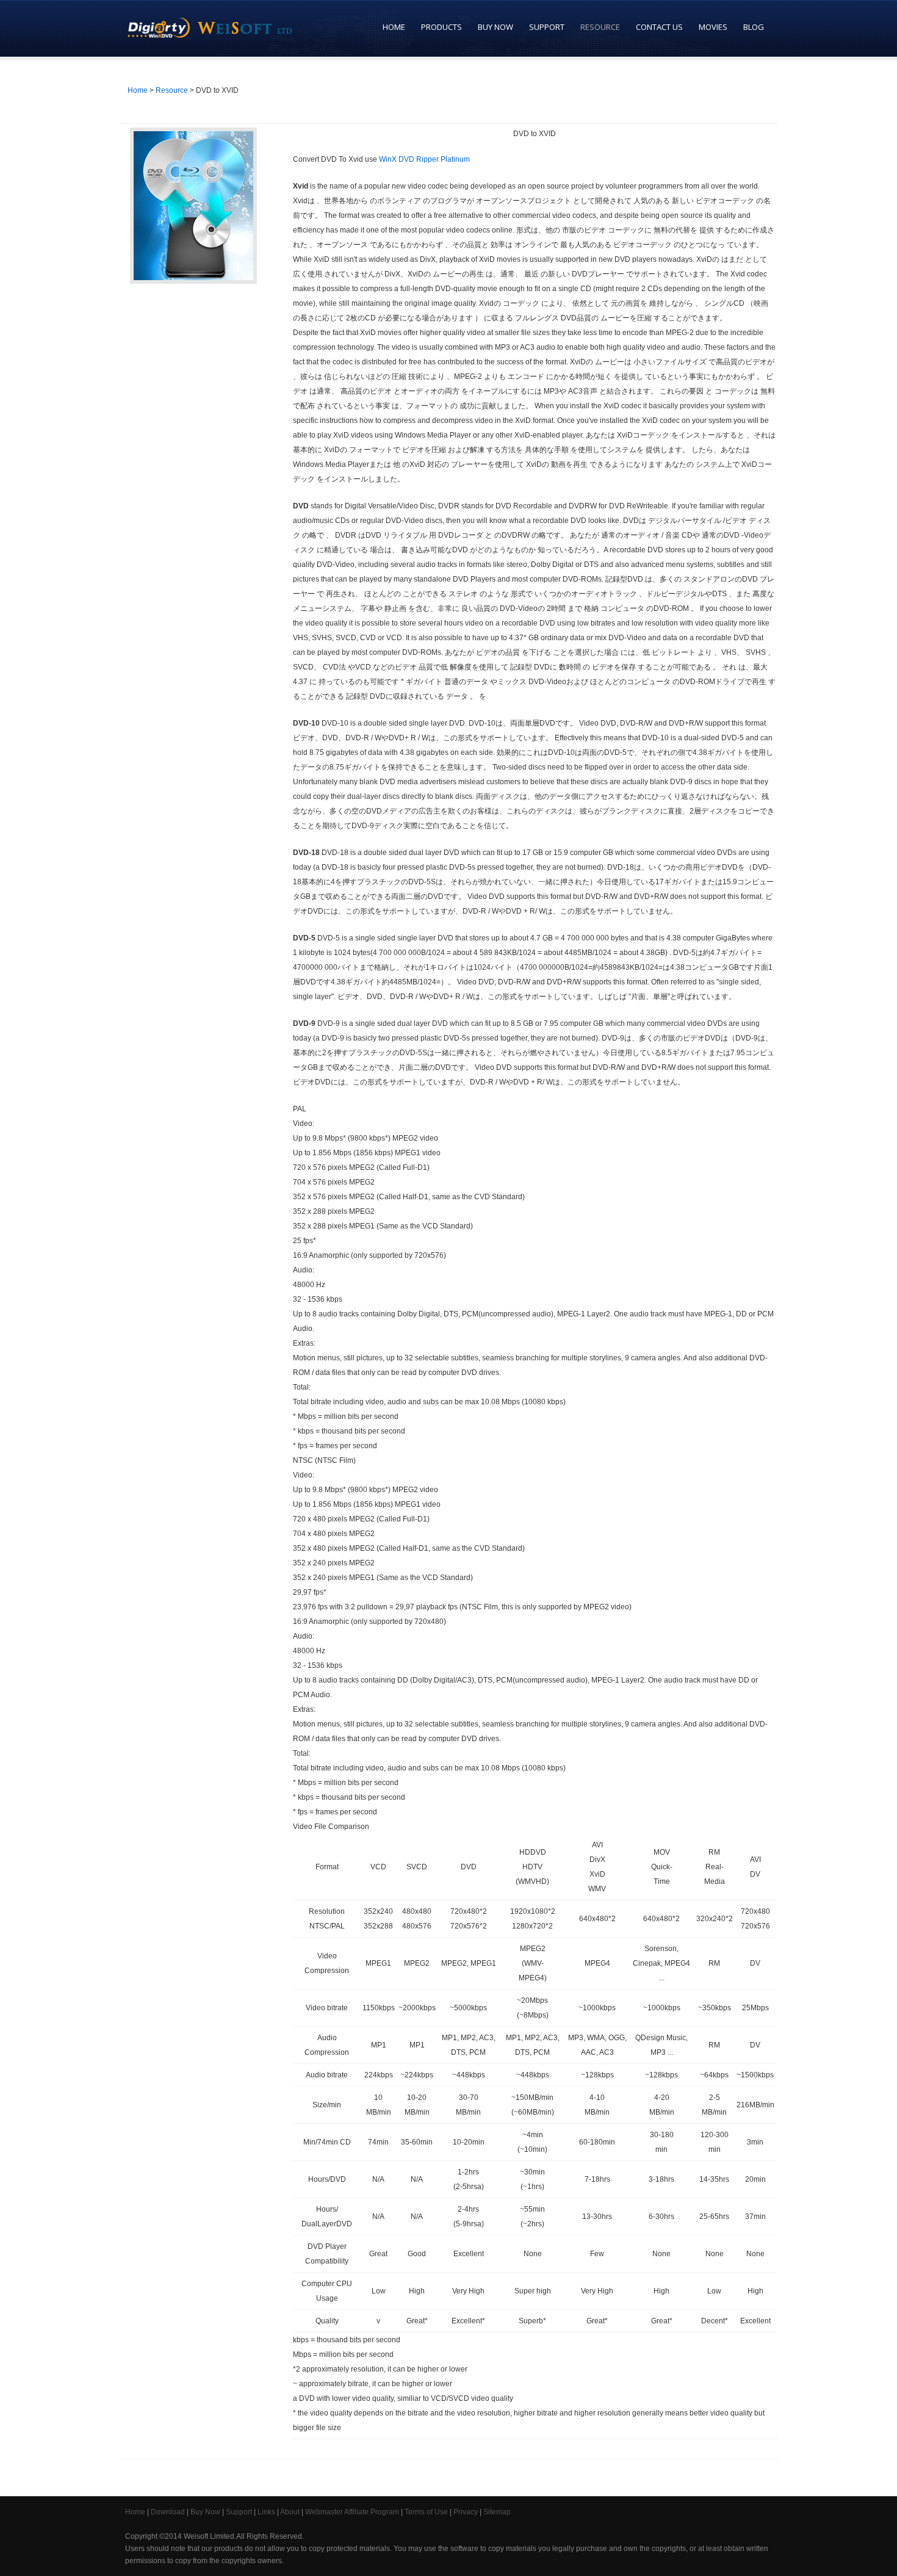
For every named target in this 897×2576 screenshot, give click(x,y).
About (290, 2512)
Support (543, 27)
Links (266, 2512)
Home (394, 27)
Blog (754, 27)
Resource (596, 27)
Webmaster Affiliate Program (352, 2512)
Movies (713, 27)
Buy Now (492, 27)
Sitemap (497, 2512)
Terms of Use (426, 2512)
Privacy (466, 2512)
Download (168, 2512)
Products (438, 27)
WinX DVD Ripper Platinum (424, 159)
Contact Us (659, 27)
